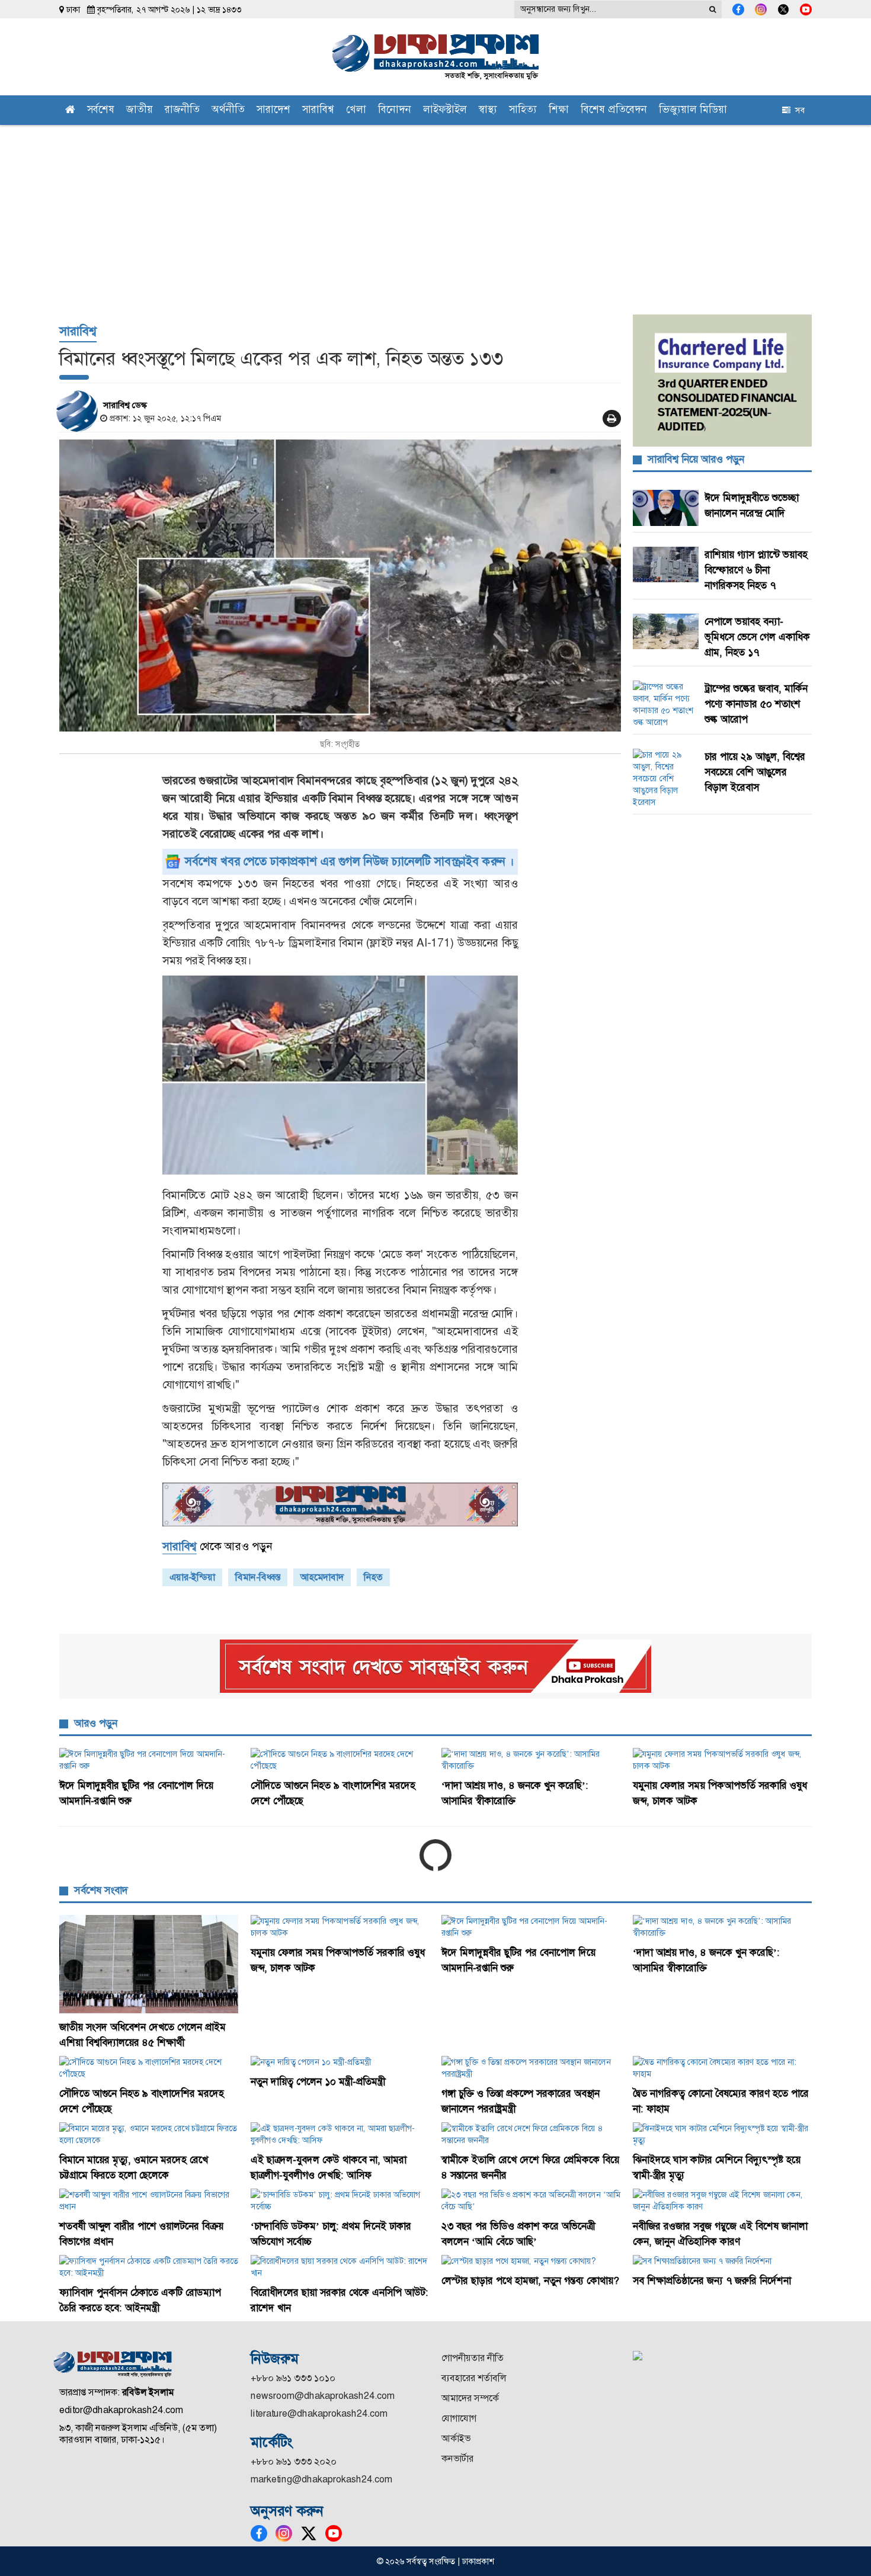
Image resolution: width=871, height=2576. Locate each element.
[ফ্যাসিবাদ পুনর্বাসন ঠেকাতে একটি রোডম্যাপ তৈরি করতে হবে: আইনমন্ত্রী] (149, 2267)
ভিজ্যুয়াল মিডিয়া (693, 110)
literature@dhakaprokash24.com (319, 2413)
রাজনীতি (182, 110)
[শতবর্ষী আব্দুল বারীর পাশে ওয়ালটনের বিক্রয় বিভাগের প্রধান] (149, 2200)
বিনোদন (395, 110)
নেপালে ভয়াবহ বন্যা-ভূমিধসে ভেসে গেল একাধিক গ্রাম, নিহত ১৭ (757, 637)
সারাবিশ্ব (318, 110)
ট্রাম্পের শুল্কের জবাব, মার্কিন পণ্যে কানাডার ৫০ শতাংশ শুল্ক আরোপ (756, 704)
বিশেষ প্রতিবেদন (614, 110)
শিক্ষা (559, 110)
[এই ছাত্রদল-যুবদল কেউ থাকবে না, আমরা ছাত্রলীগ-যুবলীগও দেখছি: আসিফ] (340, 2134)
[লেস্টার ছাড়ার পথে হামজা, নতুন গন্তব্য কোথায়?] (531, 2261)
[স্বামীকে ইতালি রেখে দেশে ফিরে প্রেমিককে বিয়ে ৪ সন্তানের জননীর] (531, 2134)
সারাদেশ (273, 110)
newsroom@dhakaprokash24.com (323, 2396)
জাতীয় (140, 110)
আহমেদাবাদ (322, 1577)
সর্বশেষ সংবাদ (101, 1890)
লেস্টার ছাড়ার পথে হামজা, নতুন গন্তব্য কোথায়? (530, 2280)
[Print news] (612, 418)
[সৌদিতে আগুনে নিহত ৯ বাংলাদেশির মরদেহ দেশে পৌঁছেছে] (340, 1760)
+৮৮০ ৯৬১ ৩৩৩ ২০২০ (294, 2461)
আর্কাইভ (456, 2438)
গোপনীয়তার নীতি (473, 2358)
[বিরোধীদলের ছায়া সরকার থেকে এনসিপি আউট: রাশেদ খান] (340, 2267)
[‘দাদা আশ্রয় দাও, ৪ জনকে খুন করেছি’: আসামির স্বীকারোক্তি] (531, 1760)
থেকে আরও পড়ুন (217, 1546)
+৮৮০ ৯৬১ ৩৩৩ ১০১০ (293, 2378)
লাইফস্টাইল (445, 110)
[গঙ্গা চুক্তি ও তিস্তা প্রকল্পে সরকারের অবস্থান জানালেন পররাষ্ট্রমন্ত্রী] (531, 2068)
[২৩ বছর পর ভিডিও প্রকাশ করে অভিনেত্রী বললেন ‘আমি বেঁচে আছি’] (531, 2200)
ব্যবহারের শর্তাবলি (474, 2378)
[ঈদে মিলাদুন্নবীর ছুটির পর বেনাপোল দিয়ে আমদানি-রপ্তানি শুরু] (149, 1760)
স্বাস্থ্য (488, 110)
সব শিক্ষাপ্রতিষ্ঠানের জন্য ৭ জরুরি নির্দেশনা (712, 2280)
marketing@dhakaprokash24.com (321, 2479)
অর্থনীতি (228, 110)
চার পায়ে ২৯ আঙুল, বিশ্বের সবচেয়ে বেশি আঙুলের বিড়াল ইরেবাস (755, 772)
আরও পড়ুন (96, 1723)
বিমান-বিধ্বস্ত (258, 1577)
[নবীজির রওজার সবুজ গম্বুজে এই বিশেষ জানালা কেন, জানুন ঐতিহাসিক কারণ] (723, 2200)
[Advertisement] (435, 214)
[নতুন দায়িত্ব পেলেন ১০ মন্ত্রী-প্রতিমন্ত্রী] (340, 2062)
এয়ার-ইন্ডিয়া (192, 1577)
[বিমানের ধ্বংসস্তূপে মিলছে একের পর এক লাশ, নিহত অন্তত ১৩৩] (340, 586)
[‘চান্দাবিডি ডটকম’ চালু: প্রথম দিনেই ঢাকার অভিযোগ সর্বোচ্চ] (340, 2200)
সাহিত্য (523, 110)
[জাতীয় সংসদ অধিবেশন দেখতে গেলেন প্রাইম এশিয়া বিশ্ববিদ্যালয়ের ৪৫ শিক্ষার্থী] (149, 1964)
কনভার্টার (457, 2458)
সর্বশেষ (101, 110)
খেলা (356, 110)
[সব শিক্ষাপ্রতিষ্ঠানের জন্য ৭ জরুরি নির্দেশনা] (723, 2261)
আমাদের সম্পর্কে (470, 2398)
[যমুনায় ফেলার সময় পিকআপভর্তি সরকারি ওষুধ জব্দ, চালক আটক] (723, 1760)
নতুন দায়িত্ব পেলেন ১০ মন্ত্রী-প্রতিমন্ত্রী (318, 2081)
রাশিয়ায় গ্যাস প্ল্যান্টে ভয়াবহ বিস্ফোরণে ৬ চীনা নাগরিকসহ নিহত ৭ (756, 570)
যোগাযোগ (459, 2418)
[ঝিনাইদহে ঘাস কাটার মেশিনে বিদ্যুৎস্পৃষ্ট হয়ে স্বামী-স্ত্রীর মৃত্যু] (723, 2134)
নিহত (373, 1577)
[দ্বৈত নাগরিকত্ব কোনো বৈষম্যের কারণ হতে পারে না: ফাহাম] (723, 2068)
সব (798, 110)
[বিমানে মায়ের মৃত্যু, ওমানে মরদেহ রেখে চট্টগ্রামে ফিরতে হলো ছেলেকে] (149, 2134)
